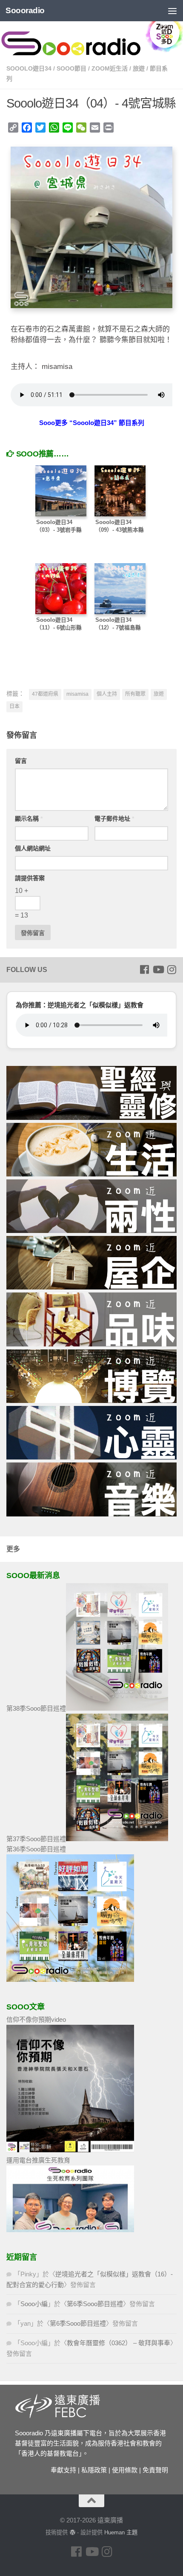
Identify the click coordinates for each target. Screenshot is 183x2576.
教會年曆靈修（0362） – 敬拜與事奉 (119, 2343)
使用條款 (125, 2470)
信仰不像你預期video (36, 2019)
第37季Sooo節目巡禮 (36, 1839)
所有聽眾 (135, 694)
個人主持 (107, 694)
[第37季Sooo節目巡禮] (117, 1839)
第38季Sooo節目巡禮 (36, 1708)
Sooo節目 (71, 68)
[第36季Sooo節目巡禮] (70, 1979)
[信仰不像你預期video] (70, 2150)
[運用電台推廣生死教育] (70, 2230)
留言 (21, 761)
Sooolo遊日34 (29, 68)
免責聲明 (155, 2470)
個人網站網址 (33, 848)
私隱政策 (94, 2470)
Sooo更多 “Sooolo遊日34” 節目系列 (92, 423)
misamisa (77, 694)
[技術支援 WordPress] (72, 2532)
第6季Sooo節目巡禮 (95, 2304)
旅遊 (139, 68)
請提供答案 (30, 878)
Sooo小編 (34, 2304)
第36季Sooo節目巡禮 (36, 1849)
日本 (14, 706)
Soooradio (25, 10)
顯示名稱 (29, 819)
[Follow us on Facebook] (144, 969)
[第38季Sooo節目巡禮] (117, 1708)
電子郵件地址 (114, 819)
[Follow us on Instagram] (172, 969)
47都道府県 (45, 694)
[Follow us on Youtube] (158, 969)
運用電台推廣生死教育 (38, 2160)
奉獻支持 (63, 2470)
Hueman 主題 (121, 2532)
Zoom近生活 (110, 68)
